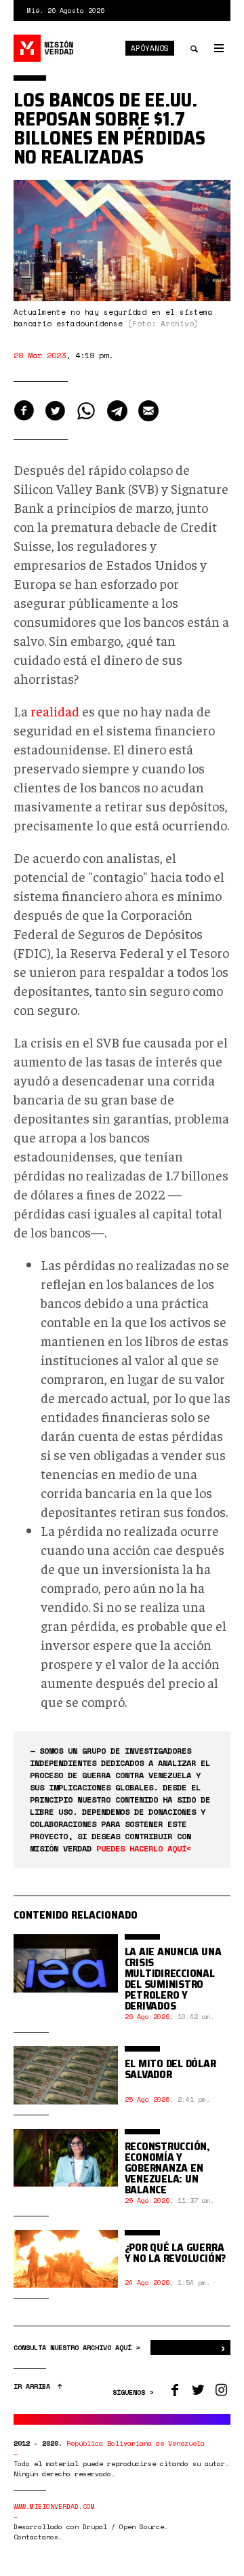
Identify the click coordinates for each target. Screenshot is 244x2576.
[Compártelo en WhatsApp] (86, 411)
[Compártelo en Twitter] (55, 411)
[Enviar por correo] (148, 411)
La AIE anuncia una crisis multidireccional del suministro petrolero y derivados (173, 1979)
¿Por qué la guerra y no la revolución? (175, 2253)
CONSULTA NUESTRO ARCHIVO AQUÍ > (79, 2348)
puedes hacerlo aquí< (144, 1848)
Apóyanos (150, 48)
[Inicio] (44, 48)
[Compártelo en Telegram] (117, 411)
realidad (55, 711)
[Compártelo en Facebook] (24, 411)
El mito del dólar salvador (170, 2069)
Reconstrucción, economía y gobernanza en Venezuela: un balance (167, 2168)
